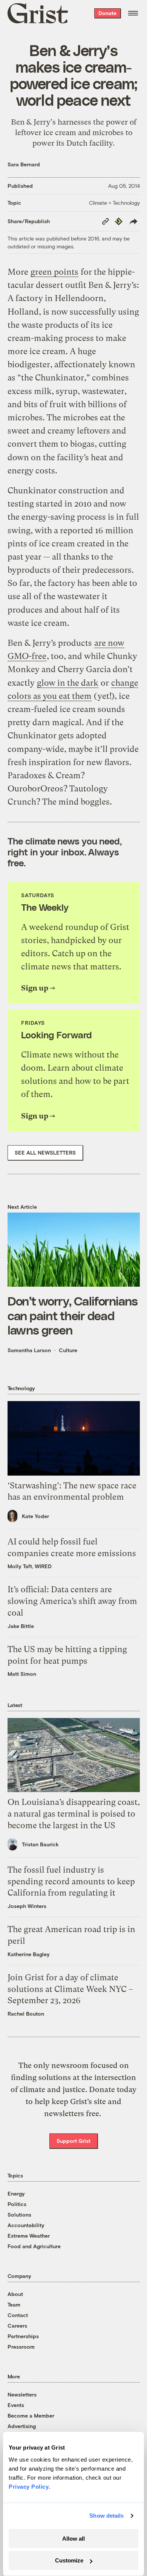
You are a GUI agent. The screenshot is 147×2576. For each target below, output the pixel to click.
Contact (18, 2315)
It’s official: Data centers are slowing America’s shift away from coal (72, 1601)
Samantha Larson (29, 1350)
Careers (17, 2326)
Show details (106, 2516)
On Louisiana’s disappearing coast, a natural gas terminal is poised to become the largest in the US (74, 1814)
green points (54, 272)
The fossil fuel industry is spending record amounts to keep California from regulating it (71, 1881)
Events (16, 2405)
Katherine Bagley (29, 1954)
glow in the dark (68, 683)
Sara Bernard (24, 164)
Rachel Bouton (26, 2014)
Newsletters (22, 2394)
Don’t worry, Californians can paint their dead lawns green (73, 1315)
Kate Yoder (35, 1516)
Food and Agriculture (34, 2246)
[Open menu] (133, 13)
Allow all (73, 2539)
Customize (69, 2560)
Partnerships (23, 2336)
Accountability (26, 2225)
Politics (17, 2204)
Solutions (19, 2215)
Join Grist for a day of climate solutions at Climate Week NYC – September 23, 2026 (70, 1989)
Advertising (22, 2426)
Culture (68, 1350)
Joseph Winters (27, 1906)
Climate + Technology (114, 203)
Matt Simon (22, 1674)
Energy (16, 2193)
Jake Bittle (21, 1626)
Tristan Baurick (40, 1844)
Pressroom (21, 2347)
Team (14, 2304)
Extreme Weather (29, 2236)
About (15, 2294)
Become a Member (31, 2415)
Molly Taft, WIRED (30, 1566)
